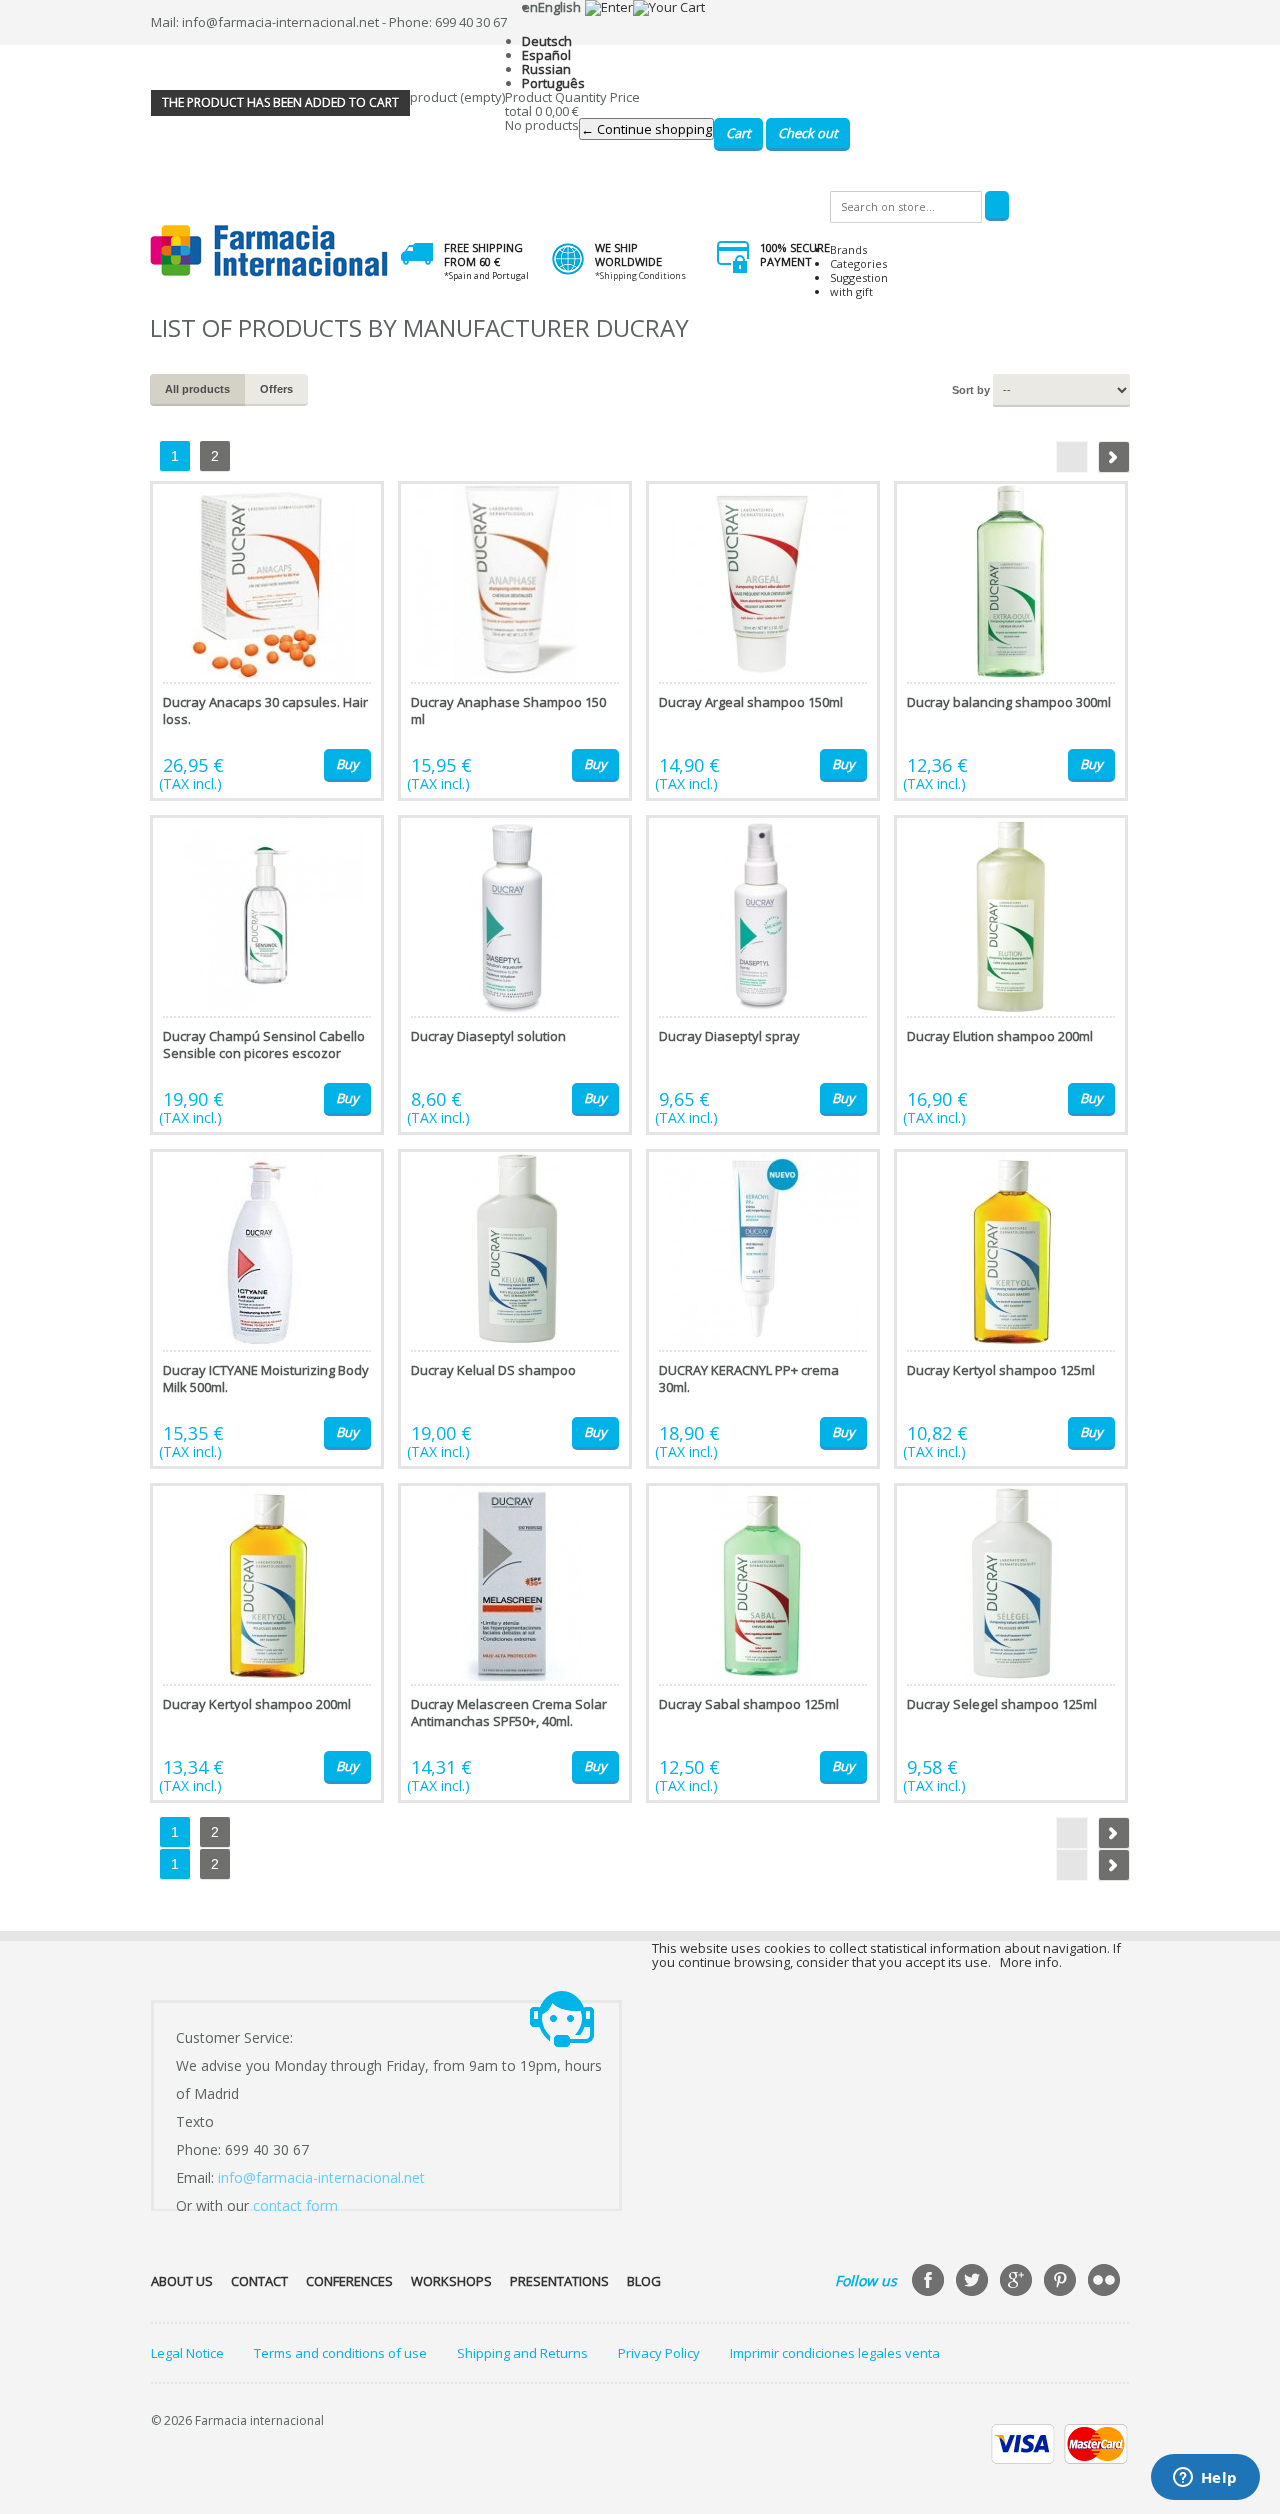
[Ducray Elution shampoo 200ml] (1011, 975)
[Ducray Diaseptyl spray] (763, 975)
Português (553, 83)
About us (182, 2281)
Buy (347, 764)
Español (546, 55)
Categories (858, 263)
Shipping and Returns (522, 2353)
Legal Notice (187, 2353)
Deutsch (547, 41)
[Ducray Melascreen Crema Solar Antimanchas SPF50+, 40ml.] (515, 1643)
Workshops (451, 2281)
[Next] (1114, 457)
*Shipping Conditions (640, 275)
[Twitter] (974, 2282)
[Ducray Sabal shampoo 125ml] (763, 1643)
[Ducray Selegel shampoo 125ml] (1011, 1643)
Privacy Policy (659, 2353)
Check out (808, 133)
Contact (259, 2281)
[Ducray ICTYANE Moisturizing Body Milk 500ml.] (267, 1309)
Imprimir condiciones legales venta (835, 2353)
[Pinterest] (1062, 2282)
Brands (848, 249)
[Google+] (1018, 2282)
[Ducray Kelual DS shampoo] (515, 1309)
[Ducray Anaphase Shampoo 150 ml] (515, 641)
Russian (546, 69)
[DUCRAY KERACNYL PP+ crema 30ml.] (763, 1309)
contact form (295, 2205)
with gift (851, 291)
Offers (276, 389)
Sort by (971, 390)
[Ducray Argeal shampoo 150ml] (763, 641)
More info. (1031, 1962)
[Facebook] (930, 2282)
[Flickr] (1106, 2282)
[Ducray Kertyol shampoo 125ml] (1011, 1309)
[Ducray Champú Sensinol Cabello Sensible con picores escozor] (267, 975)
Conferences (349, 2281)
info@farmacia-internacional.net (321, 2177)
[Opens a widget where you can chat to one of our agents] (1205, 2479)
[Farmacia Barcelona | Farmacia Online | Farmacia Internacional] (269, 251)
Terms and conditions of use (340, 2353)
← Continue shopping (646, 129)
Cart (738, 133)
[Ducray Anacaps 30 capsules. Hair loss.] (267, 641)
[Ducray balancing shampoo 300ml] (1011, 641)
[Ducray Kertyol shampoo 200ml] (267, 1643)
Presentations (559, 2281)
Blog (644, 2281)
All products (197, 389)
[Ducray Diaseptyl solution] (515, 975)
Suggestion (859, 277)
